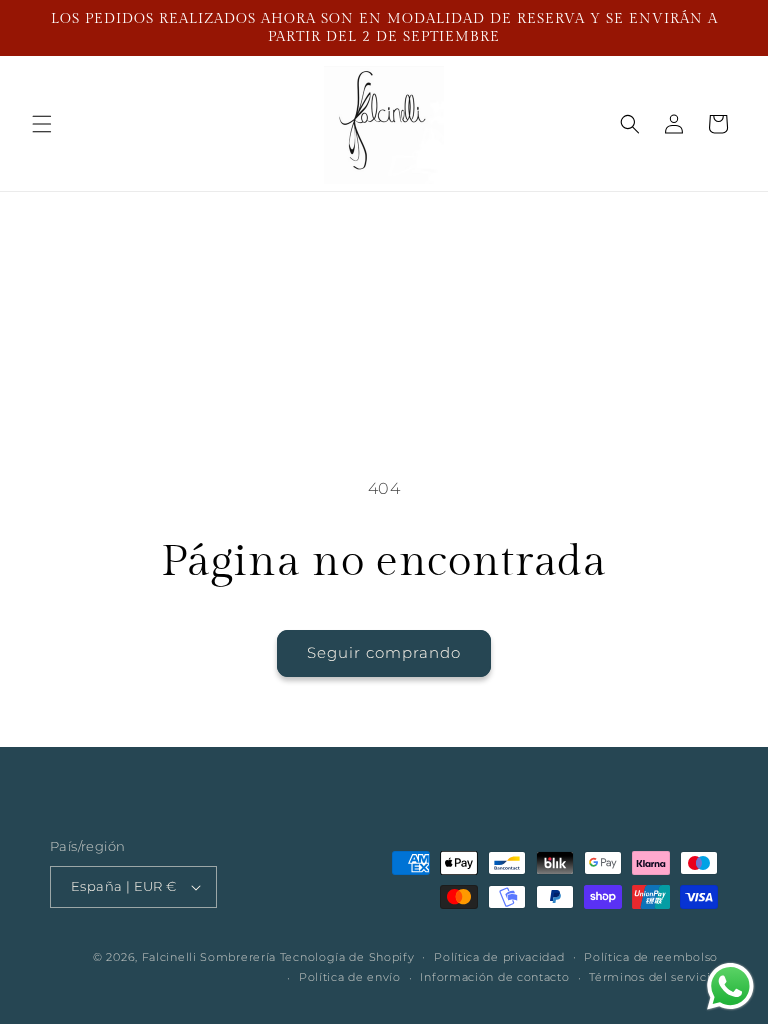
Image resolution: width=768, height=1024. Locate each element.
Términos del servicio (653, 977)
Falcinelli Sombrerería (209, 957)
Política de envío (350, 977)
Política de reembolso (651, 957)
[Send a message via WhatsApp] (730, 986)
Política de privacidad (499, 957)
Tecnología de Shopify (347, 957)
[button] (42, 124)
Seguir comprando (384, 652)
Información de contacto (494, 977)
